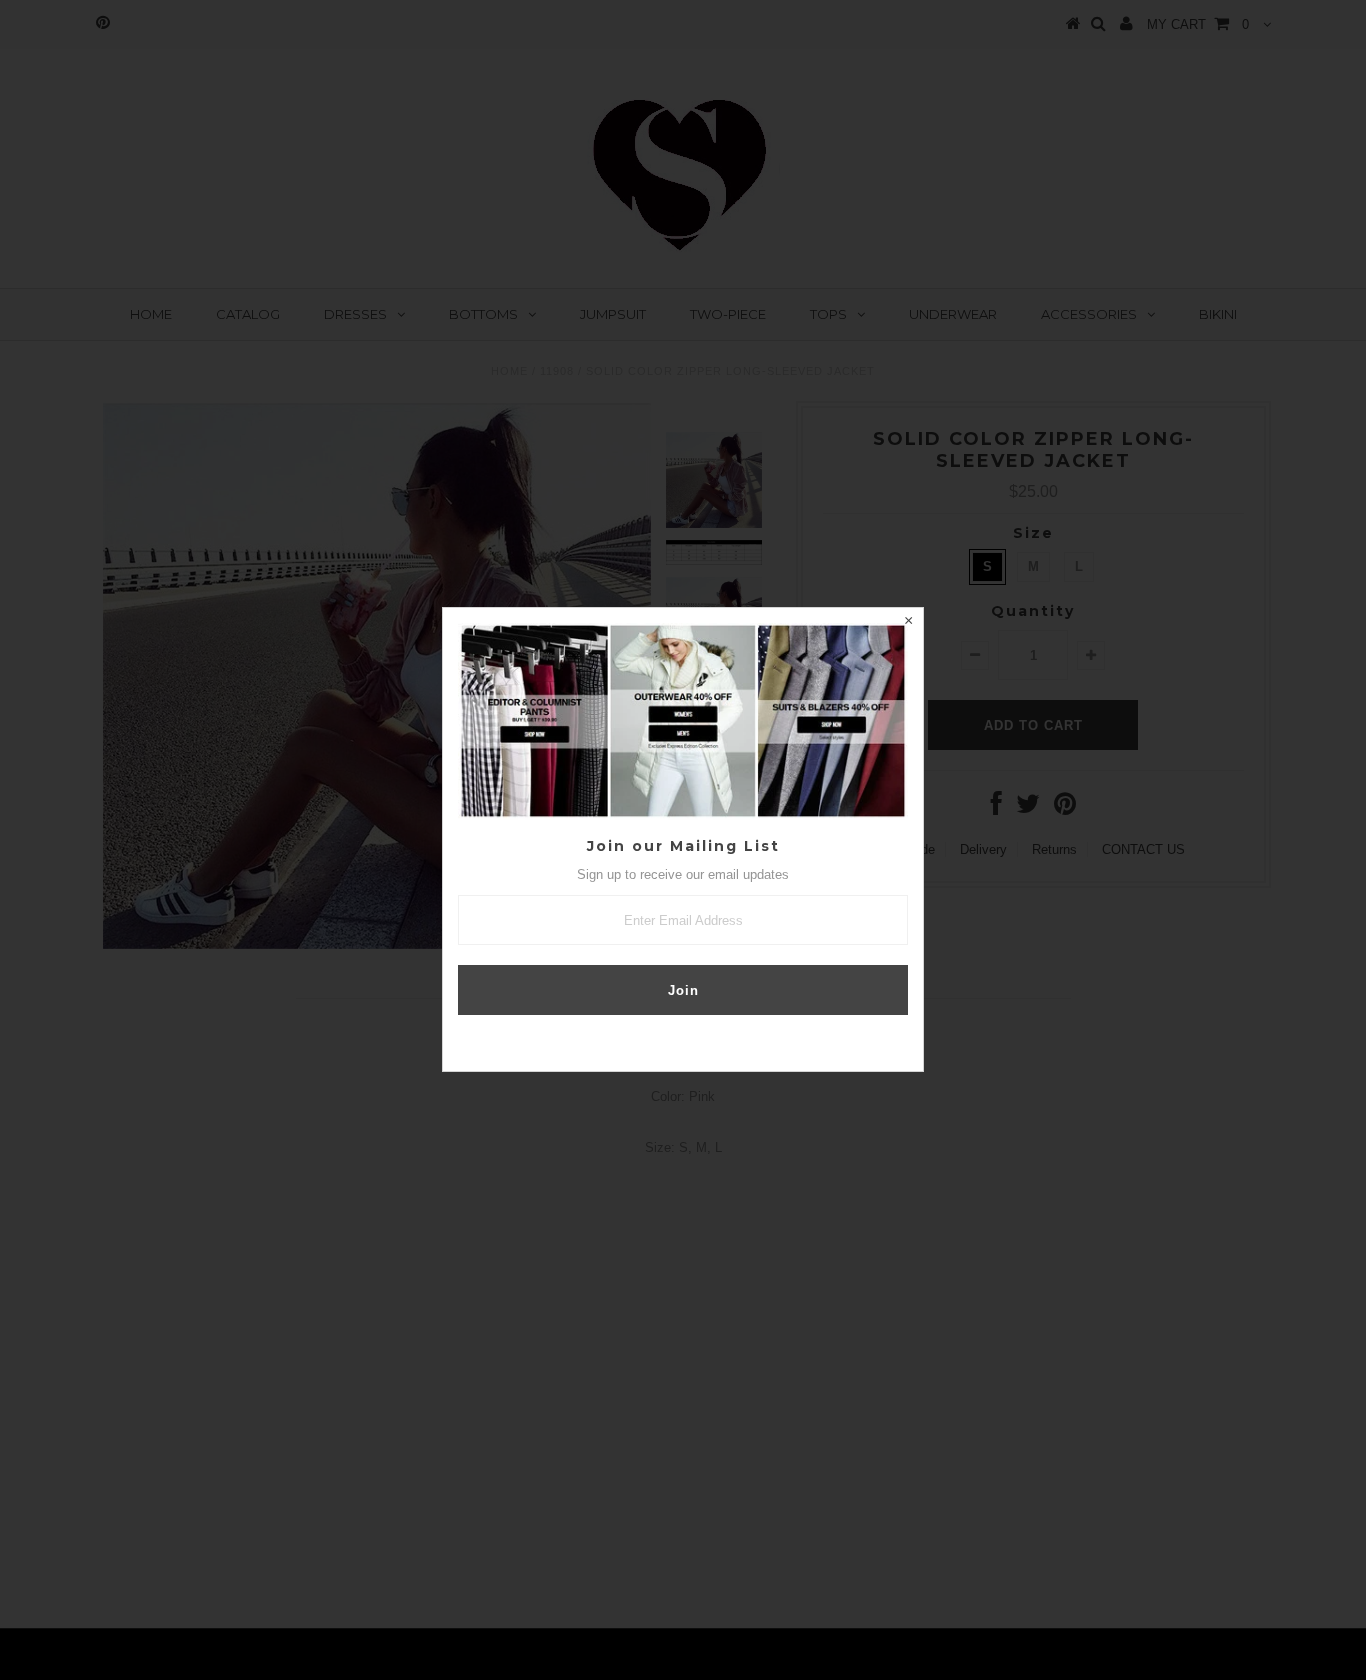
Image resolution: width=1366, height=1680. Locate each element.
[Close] (908, 623)
